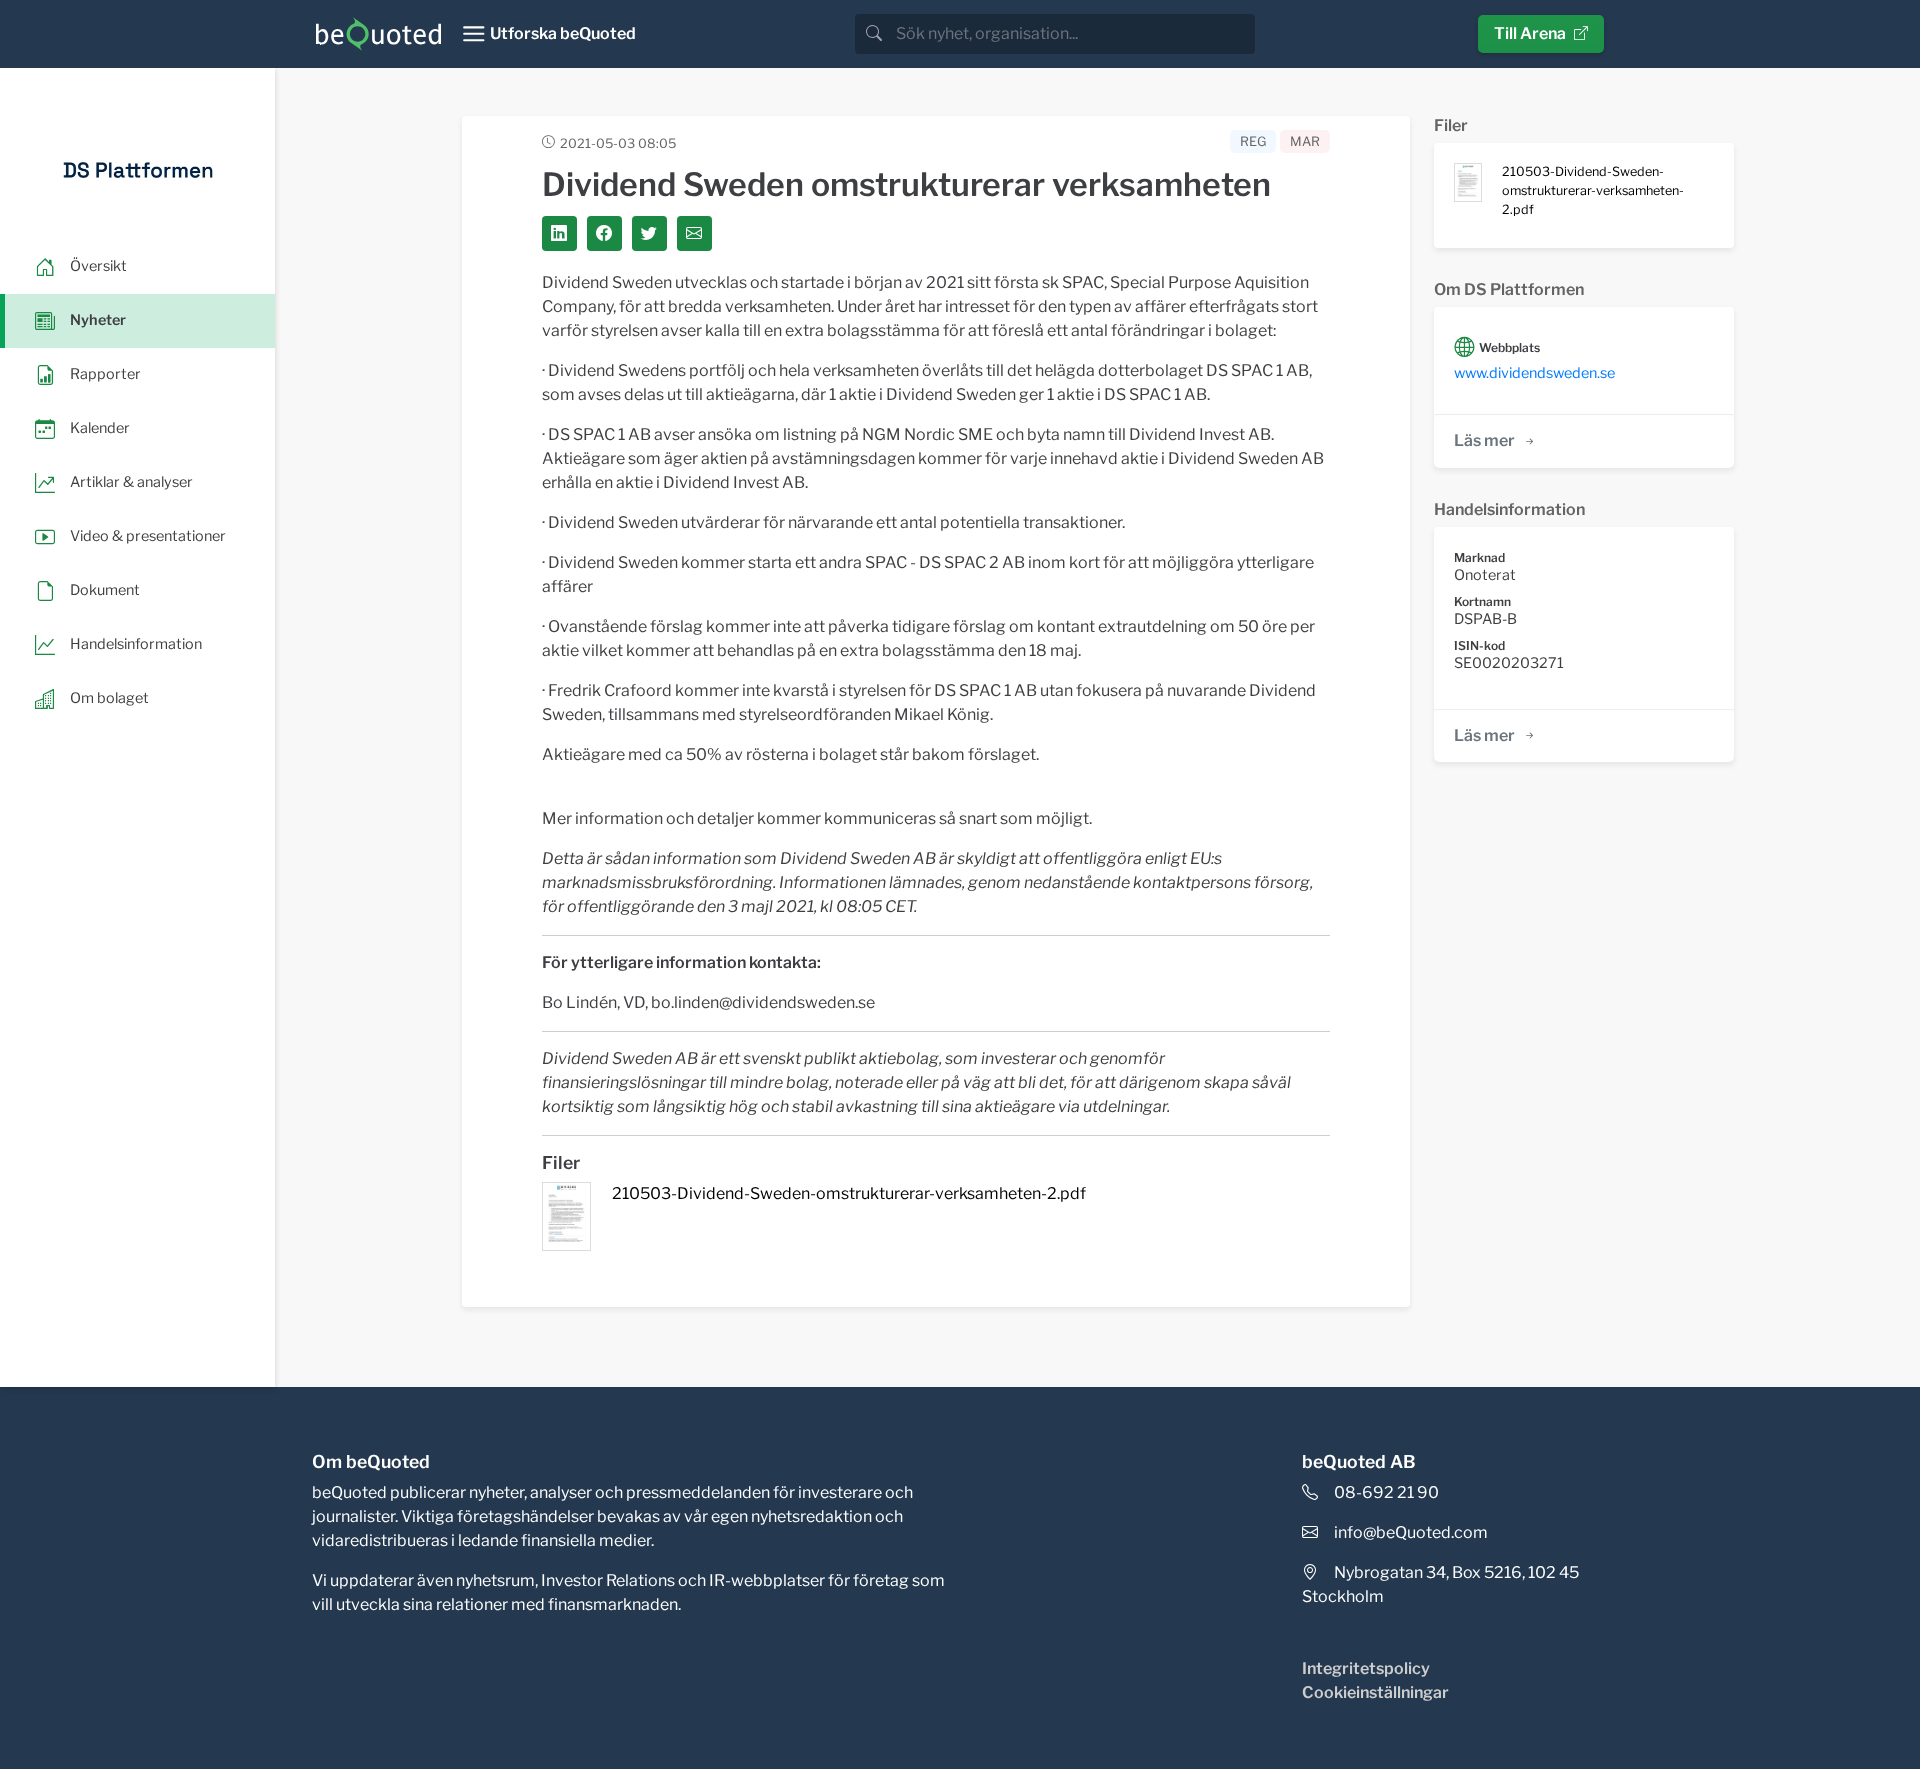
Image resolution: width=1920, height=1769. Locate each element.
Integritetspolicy (1366, 1668)
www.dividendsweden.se (1534, 373)
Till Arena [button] (1530, 33)
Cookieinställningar (1375, 1692)
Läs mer (1484, 440)
